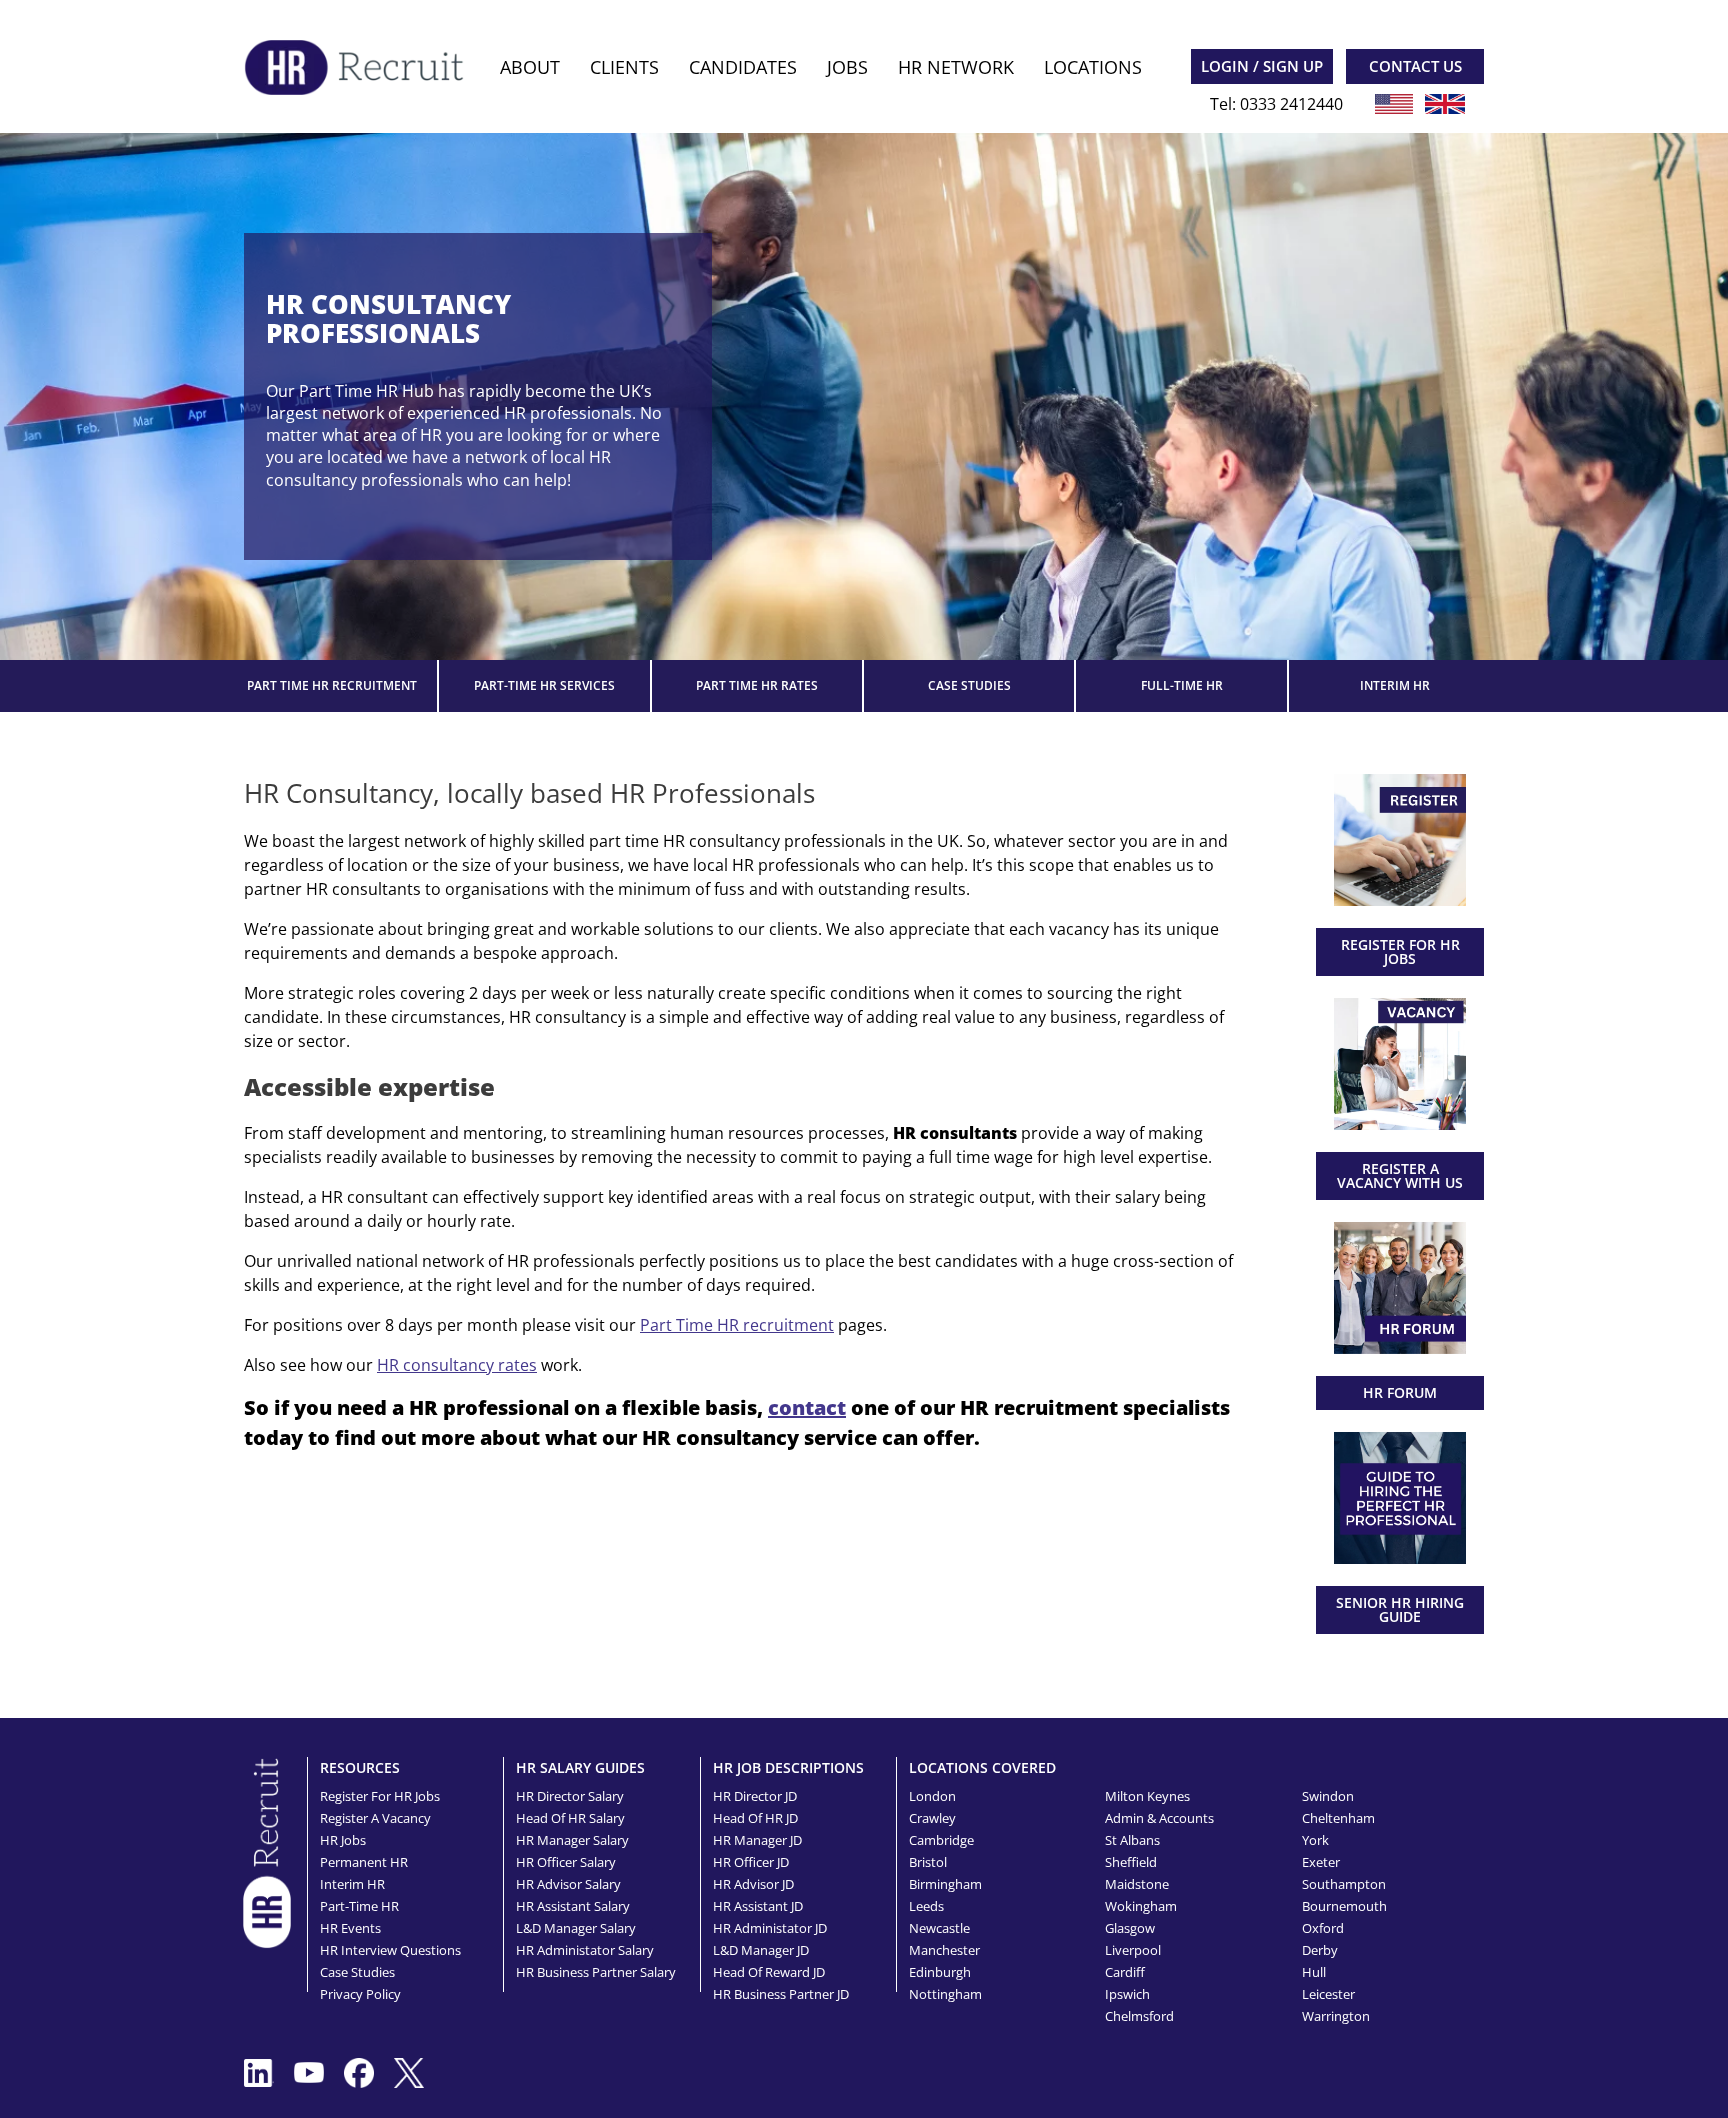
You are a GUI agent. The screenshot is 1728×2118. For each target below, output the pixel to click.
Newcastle (939, 1928)
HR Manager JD (757, 1840)
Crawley (932, 1818)
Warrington (1336, 2016)
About (530, 67)
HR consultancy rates (457, 1365)
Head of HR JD (755, 1818)
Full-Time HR (1182, 685)
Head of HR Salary (570, 1818)
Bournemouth (1344, 1906)
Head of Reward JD (769, 1972)
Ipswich (1127, 1994)
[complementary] (267, 1851)
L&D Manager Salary (576, 1928)
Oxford (1323, 1928)
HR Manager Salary (572, 1840)
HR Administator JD (770, 1928)
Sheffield (1131, 1862)
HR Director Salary (570, 1796)
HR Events (350, 1928)
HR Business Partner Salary (596, 1972)
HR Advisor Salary (568, 1884)
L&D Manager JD (761, 1950)
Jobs (847, 67)
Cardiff (1125, 1972)
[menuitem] (530, 67)
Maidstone (1137, 1884)
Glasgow (1130, 1928)
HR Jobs (343, 1840)
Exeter (1321, 1862)
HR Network (956, 67)
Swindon (1328, 1796)
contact (807, 1407)
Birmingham (945, 1884)
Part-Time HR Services (544, 685)
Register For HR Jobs (380, 1796)
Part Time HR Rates (757, 685)
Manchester (944, 1950)
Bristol (928, 1862)
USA (1394, 104)
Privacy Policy (360, 1994)
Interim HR (1395, 685)
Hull (1314, 1972)
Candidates (743, 67)
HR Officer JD (751, 1862)
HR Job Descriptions (788, 1767)
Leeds (926, 1906)
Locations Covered (982, 1767)
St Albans (1132, 1840)
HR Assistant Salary (573, 1906)
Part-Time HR (359, 1906)
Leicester (1328, 1994)
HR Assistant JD (758, 1906)
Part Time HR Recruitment (332, 685)
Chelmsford (1139, 2016)
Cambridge (941, 1840)
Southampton (1344, 1884)
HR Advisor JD (753, 1884)
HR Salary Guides (580, 1767)
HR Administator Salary (585, 1950)
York (1315, 1840)
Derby (1320, 1950)
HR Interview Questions (390, 1950)
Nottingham (945, 1994)
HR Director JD (755, 1796)
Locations (1093, 67)
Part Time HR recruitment (737, 1325)
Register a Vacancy (375, 1818)
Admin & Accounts (1159, 1818)
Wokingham (1141, 1906)
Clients (624, 67)
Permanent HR (364, 1862)
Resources (360, 1767)
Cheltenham (1338, 1818)
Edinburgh (940, 1972)
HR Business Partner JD (781, 1994)
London (932, 1796)
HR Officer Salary (566, 1862)
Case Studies (969, 685)
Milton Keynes (1147, 1796)
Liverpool (1133, 1950)
